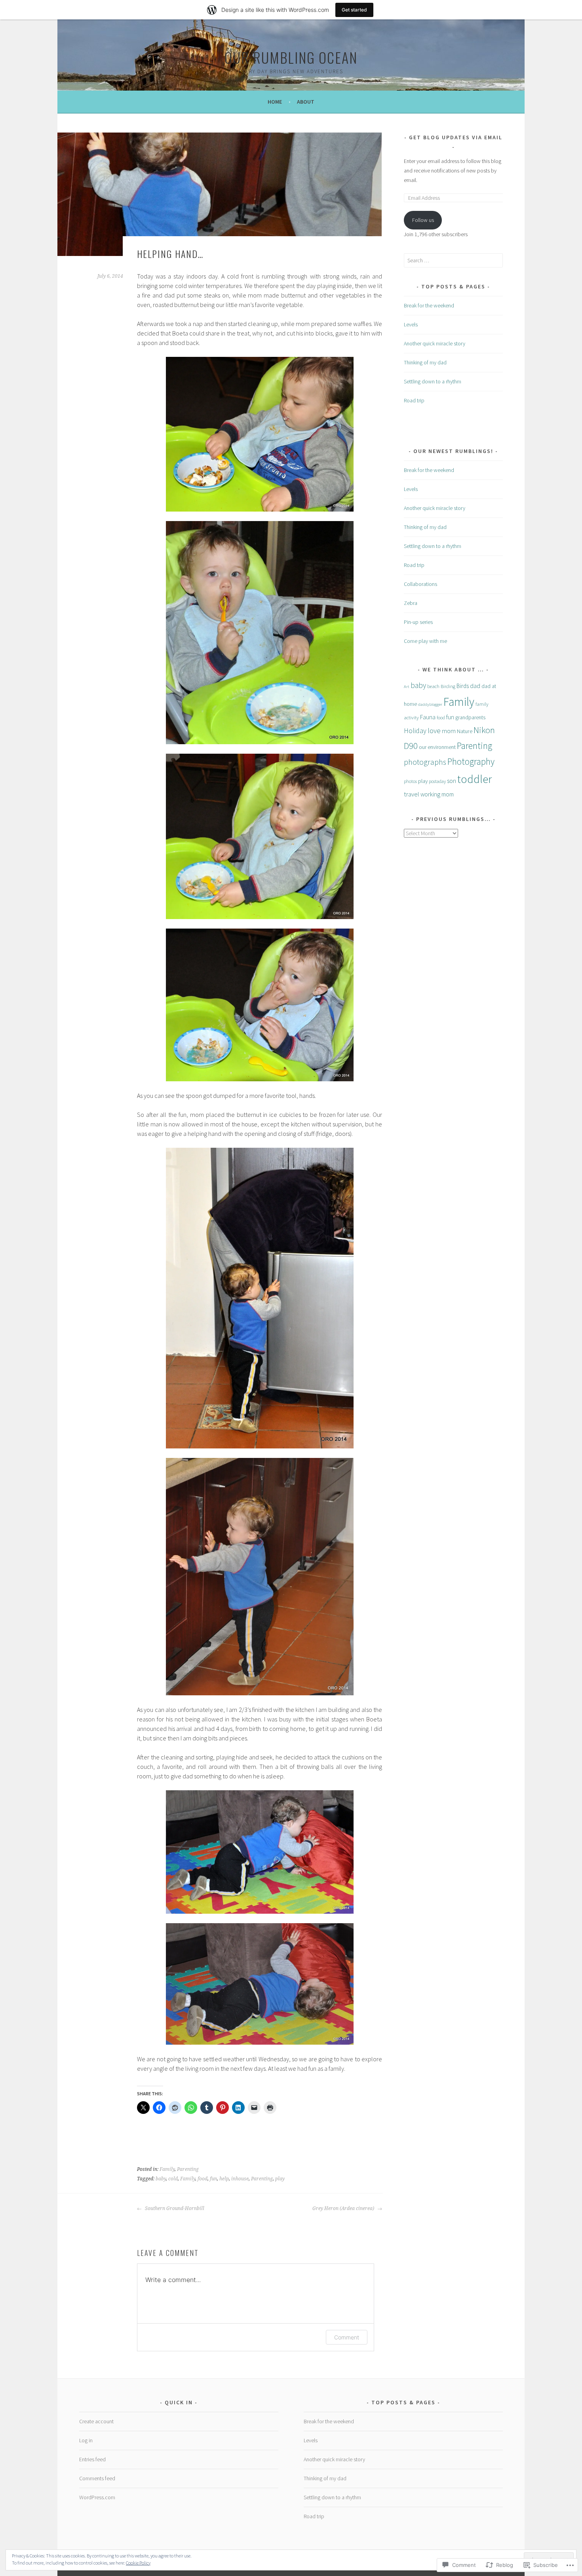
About (306, 102)
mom (449, 731)
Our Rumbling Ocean (291, 57)
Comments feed (97, 2478)
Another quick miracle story (435, 343)
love (434, 731)
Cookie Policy (138, 2563)
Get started (354, 10)
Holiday (415, 731)
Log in (86, 2440)
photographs (425, 762)
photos (410, 781)
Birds (463, 686)
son (452, 781)
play (280, 2179)
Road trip (414, 400)
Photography (471, 761)
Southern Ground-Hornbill (174, 2208)
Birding (448, 686)
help (224, 2179)
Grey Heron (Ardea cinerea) (344, 2208)
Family (167, 2169)
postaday (437, 781)
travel (412, 794)
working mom (437, 794)
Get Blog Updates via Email (456, 137)
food (203, 2179)
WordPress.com (97, 2497)
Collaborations (420, 584)
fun (213, 2179)
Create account (96, 2421)
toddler (475, 779)
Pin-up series (418, 622)
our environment (437, 747)
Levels (411, 324)
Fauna (428, 717)
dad (475, 686)
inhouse (240, 2179)
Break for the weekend (429, 305)
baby (161, 2179)
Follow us (423, 220)
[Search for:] (453, 260)
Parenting (188, 2169)
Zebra (411, 603)
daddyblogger (430, 704)
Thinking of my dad (425, 362)
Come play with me (425, 641)
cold (173, 2179)
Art (407, 687)
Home (275, 102)
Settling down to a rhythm (433, 381)
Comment (347, 2337)
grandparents (470, 717)
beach (433, 686)
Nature (465, 731)
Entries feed (92, 2459)
